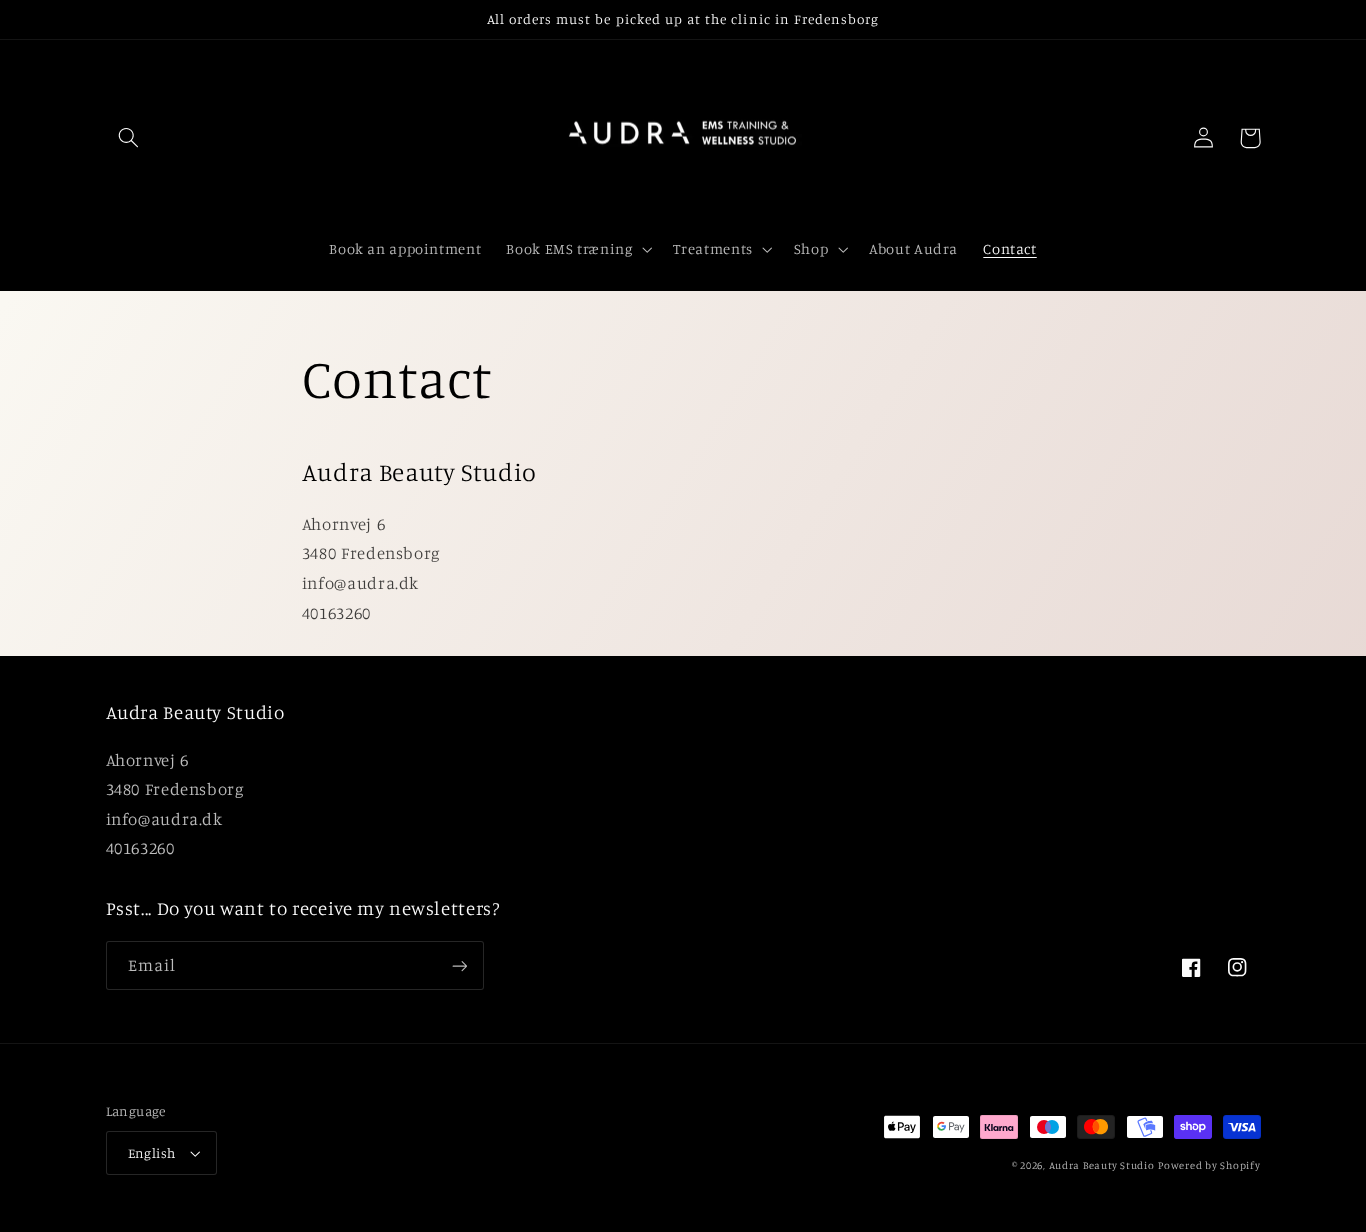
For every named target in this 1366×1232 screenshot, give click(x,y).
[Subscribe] (459, 965)
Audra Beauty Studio (1102, 1165)
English (152, 1153)
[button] (129, 138)
